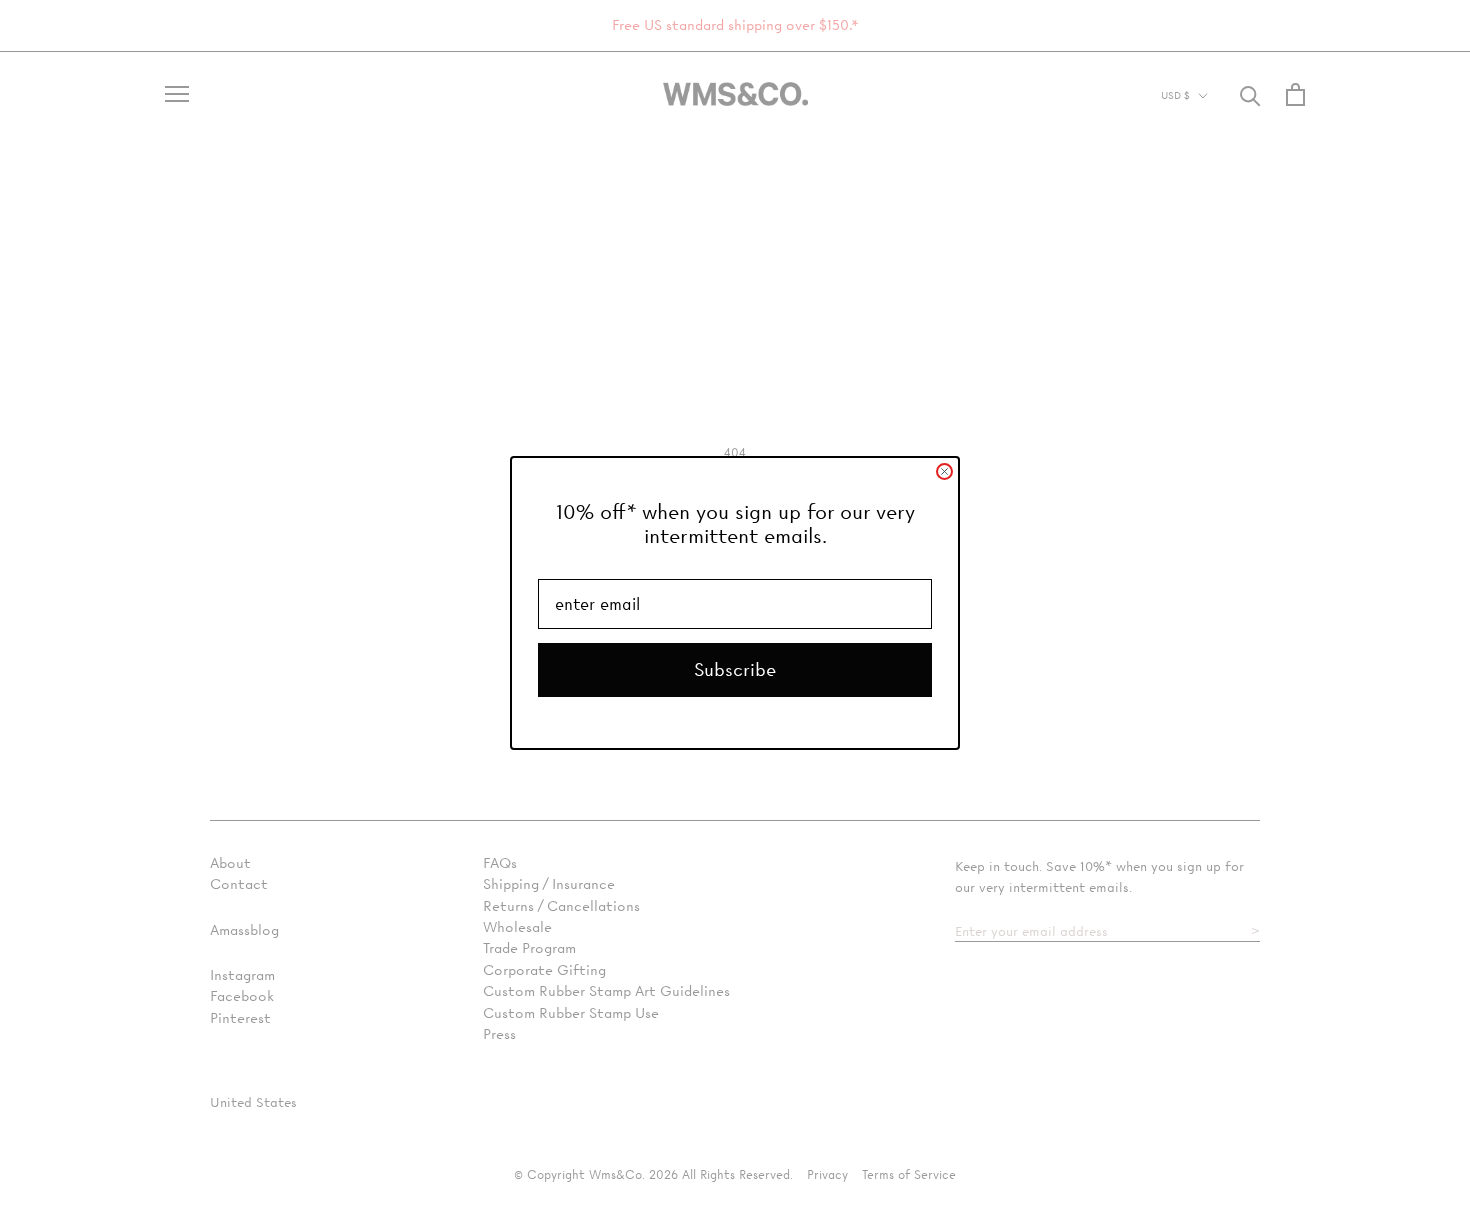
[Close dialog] (944, 471)
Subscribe (735, 669)
